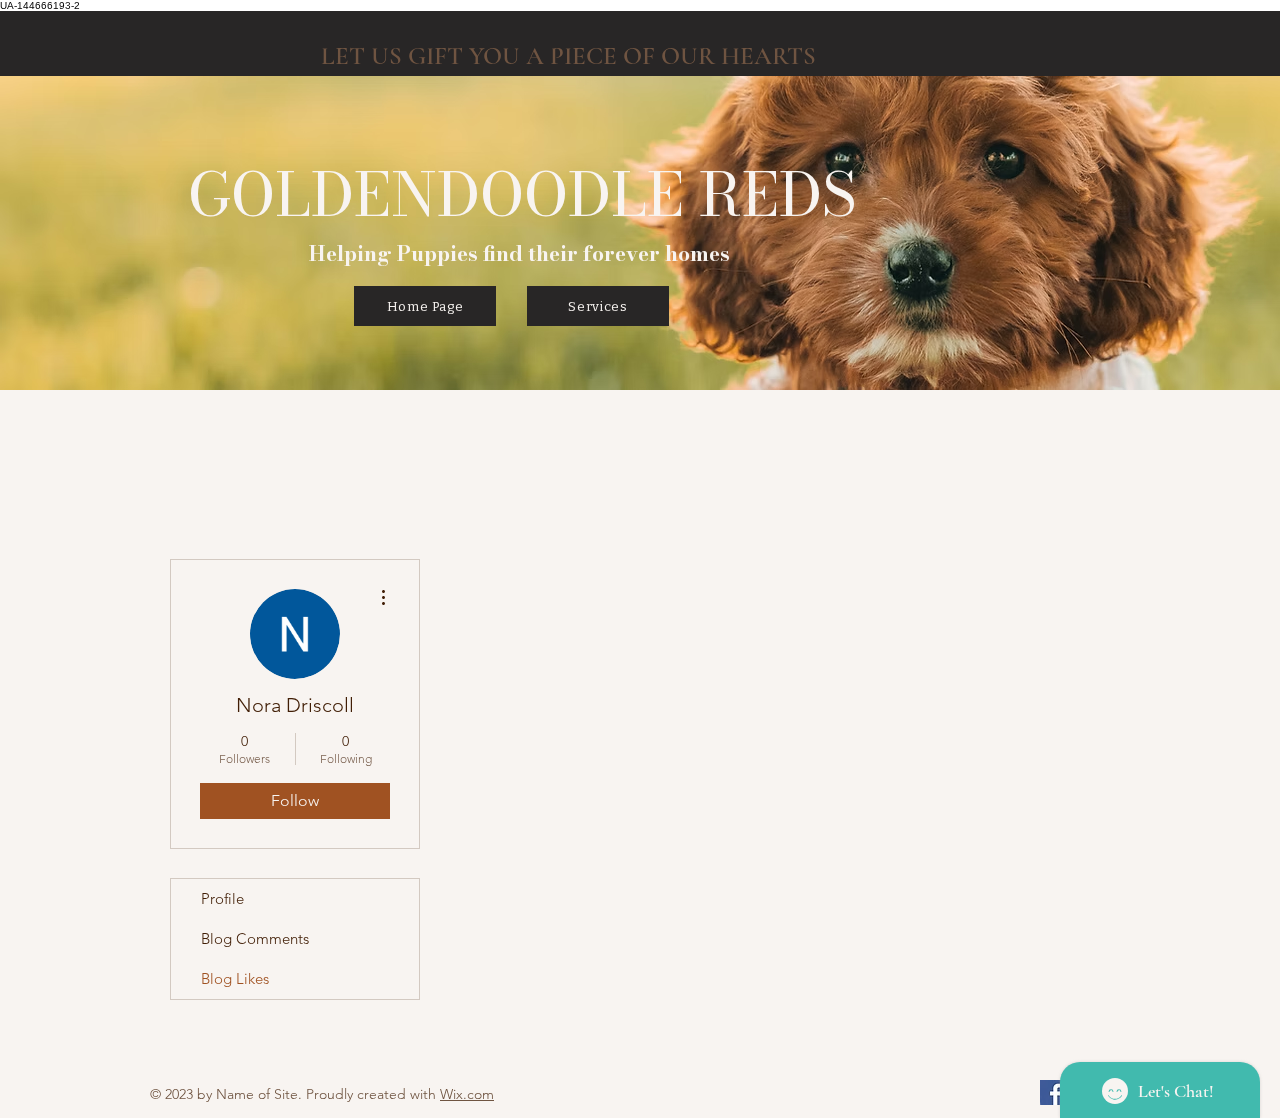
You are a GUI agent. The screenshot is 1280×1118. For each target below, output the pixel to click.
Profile (222, 898)
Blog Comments (255, 938)
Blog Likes (235, 978)
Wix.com (467, 1094)
